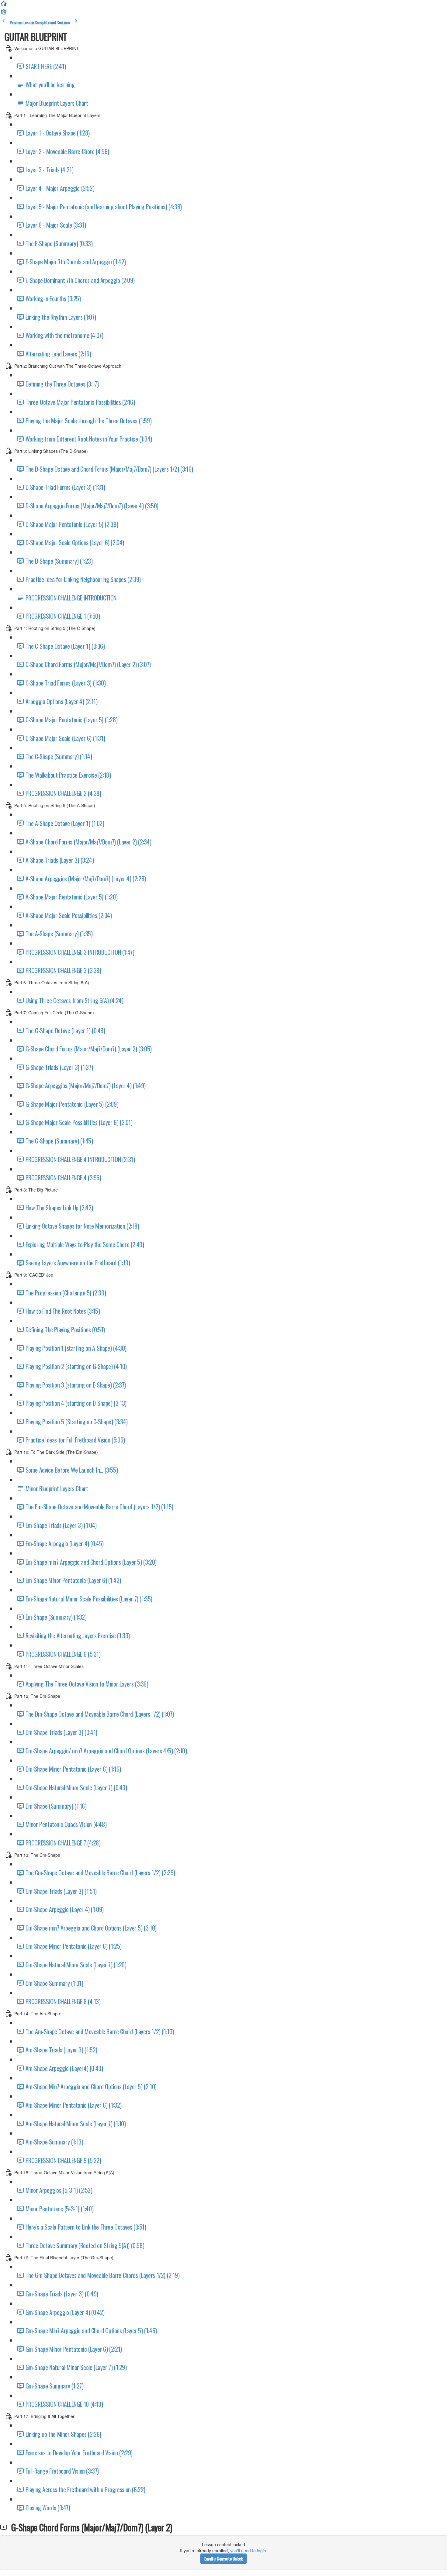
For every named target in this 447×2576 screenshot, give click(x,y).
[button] (4, 5)
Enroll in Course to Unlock (223, 2559)
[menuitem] (4, 14)
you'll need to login (248, 2550)
